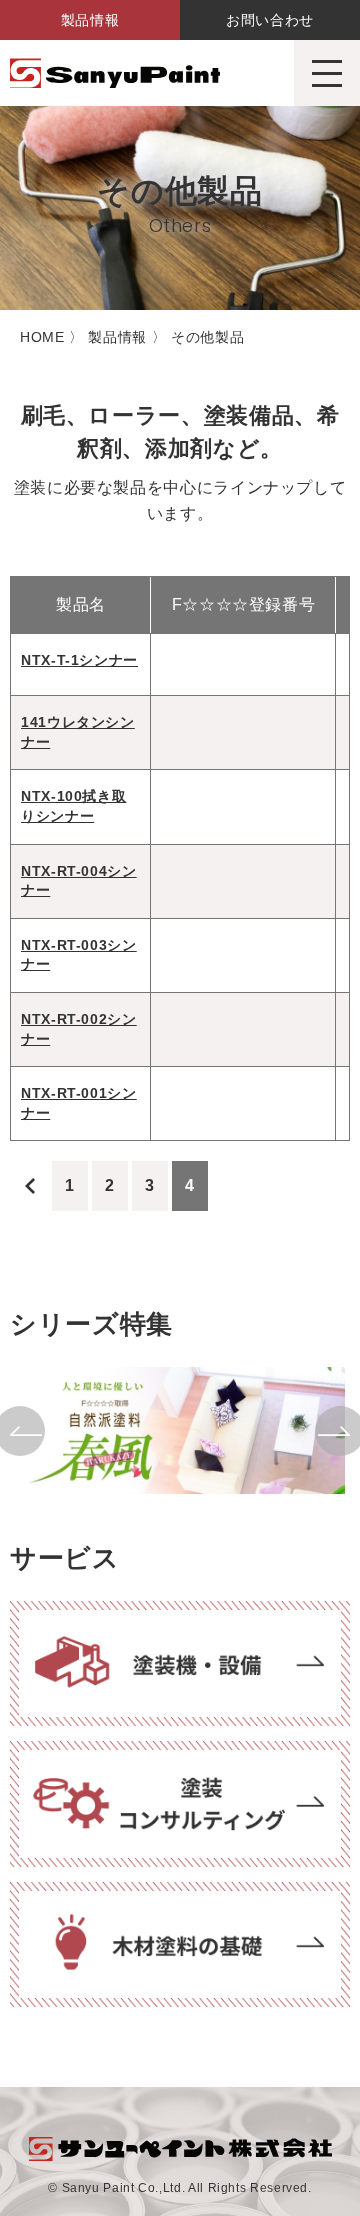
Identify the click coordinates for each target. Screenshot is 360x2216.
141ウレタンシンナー (78, 732)
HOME (42, 337)
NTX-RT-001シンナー (79, 1103)
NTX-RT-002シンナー (79, 1029)
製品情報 (90, 20)
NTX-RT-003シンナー (79, 955)
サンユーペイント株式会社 (115, 73)
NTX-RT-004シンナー (79, 881)
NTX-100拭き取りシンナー (73, 806)
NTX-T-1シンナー (79, 660)
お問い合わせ (270, 20)
